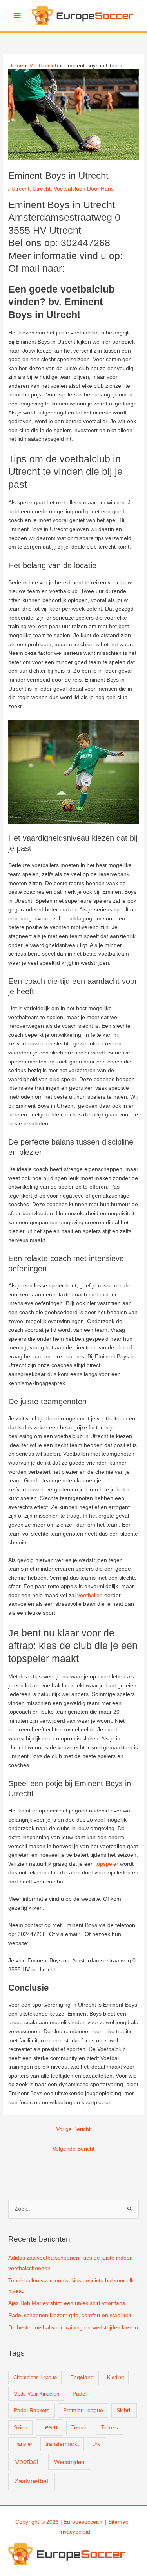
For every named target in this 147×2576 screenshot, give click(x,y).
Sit (111, 2522)
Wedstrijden (69, 2462)
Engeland (82, 2377)
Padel (80, 2394)
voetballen (90, 1595)
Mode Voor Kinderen (36, 2394)
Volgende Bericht (73, 2149)
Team (50, 2427)
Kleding (115, 2377)
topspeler (107, 1864)
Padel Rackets (32, 2410)
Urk (96, 2444)
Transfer (23, 2444)
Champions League (35, 2377)
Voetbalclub (68, 189)
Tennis (79, 2428)
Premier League (83, 2410)
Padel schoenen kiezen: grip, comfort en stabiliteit (70, 2315)
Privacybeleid (74, 2532)
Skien (21, 2427)
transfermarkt (62, 2444)
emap (122, 2522)
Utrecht (20, 189)
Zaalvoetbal (31, 2481)
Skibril (124, 2410)
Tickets (110, 2428)
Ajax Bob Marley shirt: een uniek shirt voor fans (67, 2303)
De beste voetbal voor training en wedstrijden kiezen (73, 2328)
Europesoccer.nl (83, 2522)
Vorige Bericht (73, 2129)
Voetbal (27, 2462)
